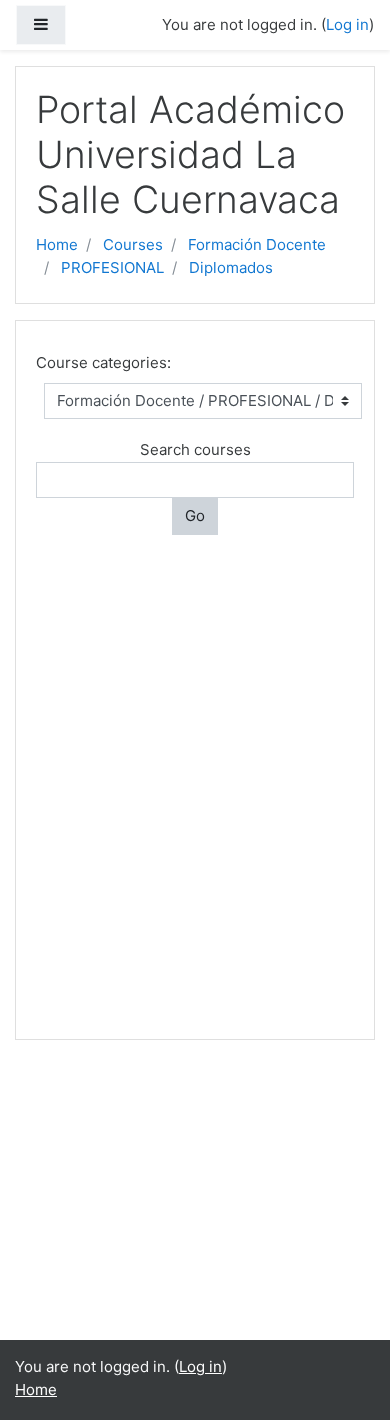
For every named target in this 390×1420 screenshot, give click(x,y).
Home (57, 244)
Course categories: (103, 362)
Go (195, 515)
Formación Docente (257, 244)
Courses (133, 244)
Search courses (195, 449)
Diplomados (231, 267)
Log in (347, 24)
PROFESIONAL (112, 267)
